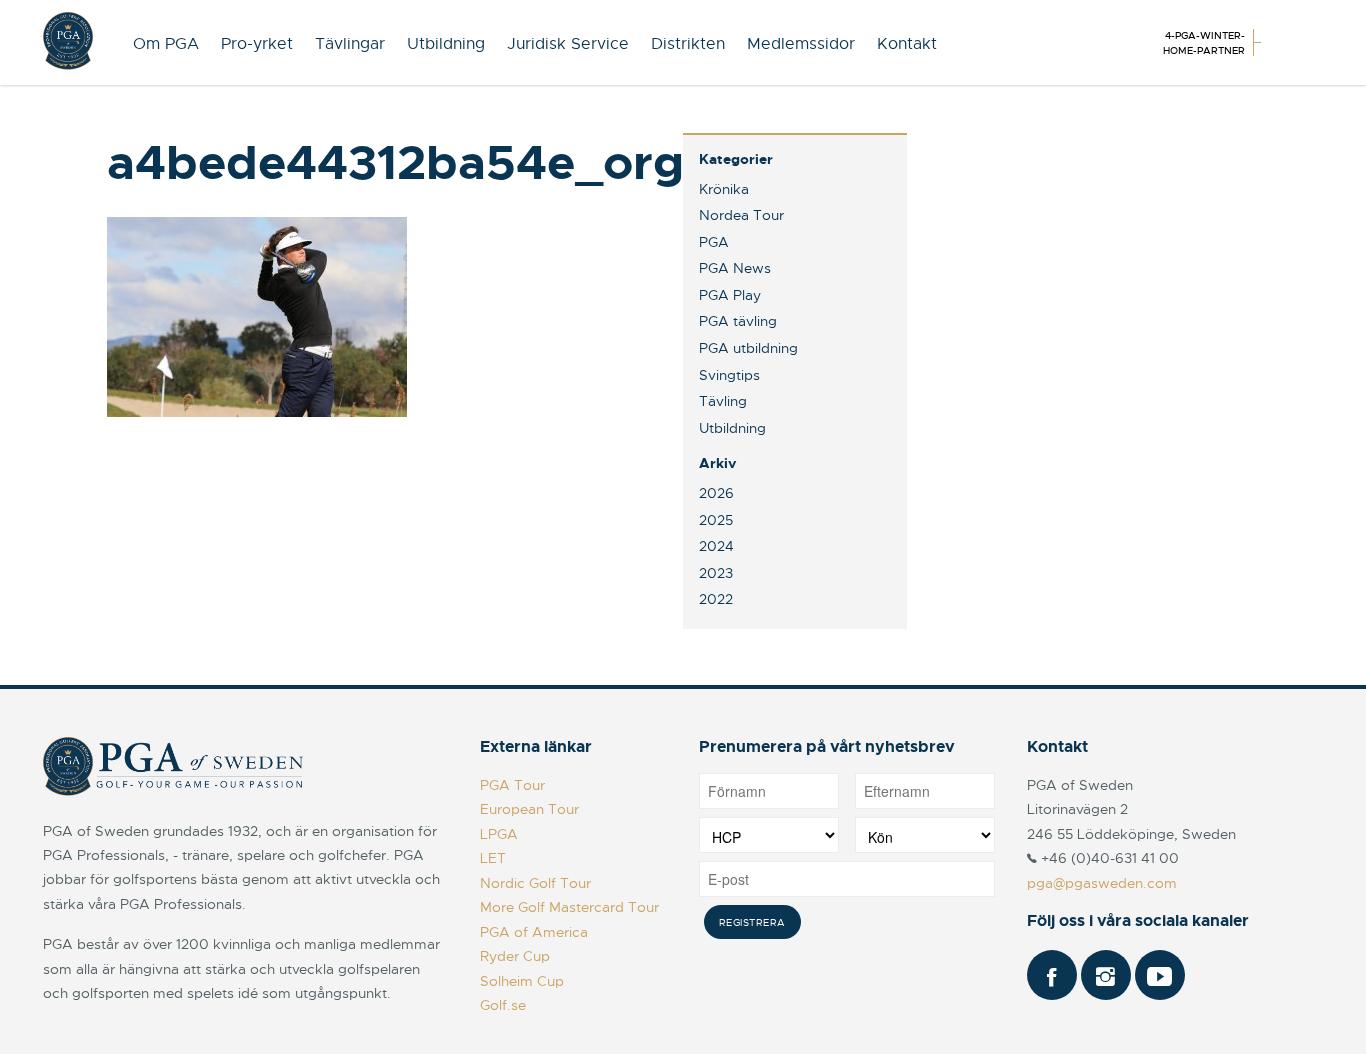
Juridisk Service (568, 44)
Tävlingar (350, 44)
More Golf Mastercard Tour (569, 907)
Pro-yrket (257, 44)
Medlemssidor (801, 44)
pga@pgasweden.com (1102, 883)
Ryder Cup (515, 956)
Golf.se (503, 1005)
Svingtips (729, 375)
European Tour (529, 809)
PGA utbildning (748, 348)
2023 (716, 573)
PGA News (735, 268)
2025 (716, 520)
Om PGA (166, 44)
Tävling (723, 401)
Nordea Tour (741, 215)
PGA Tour (512, 785)
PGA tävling (738, 321)
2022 (716, 599)
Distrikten (688, 44)
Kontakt (907, 44)
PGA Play (730, 295)
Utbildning (446, 44)
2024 (716, 546)
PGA (714, 242)
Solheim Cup (522, 981)
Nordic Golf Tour (535, 883)
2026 (716, 493)
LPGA (499, 834)
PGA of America (534, 932)
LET (493, 858)
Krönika (724, 189)
